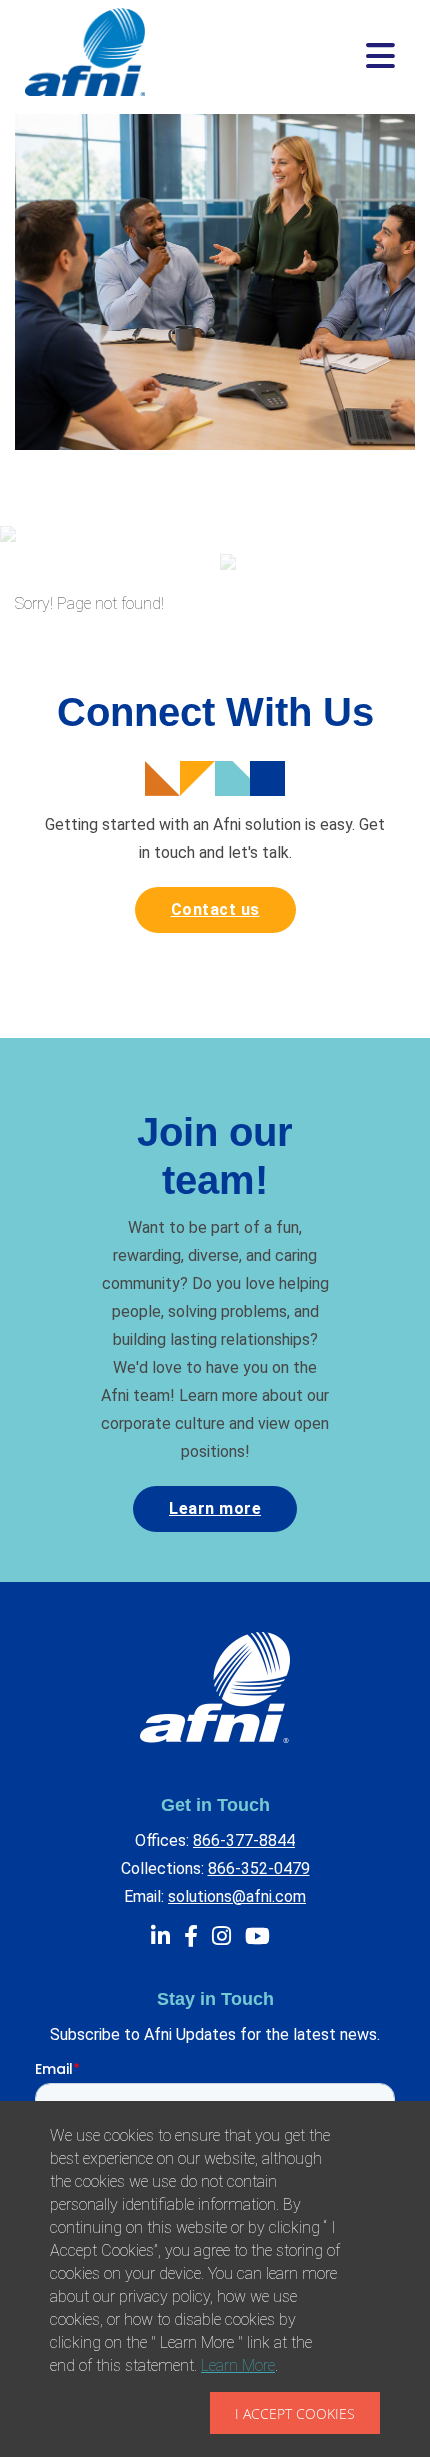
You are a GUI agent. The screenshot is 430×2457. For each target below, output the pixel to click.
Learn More (238, 2365)
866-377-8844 (244, 1840)
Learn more (215, 1508)
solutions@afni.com (237, 1896)
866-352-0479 (259, 1868)
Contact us (215, 909)
